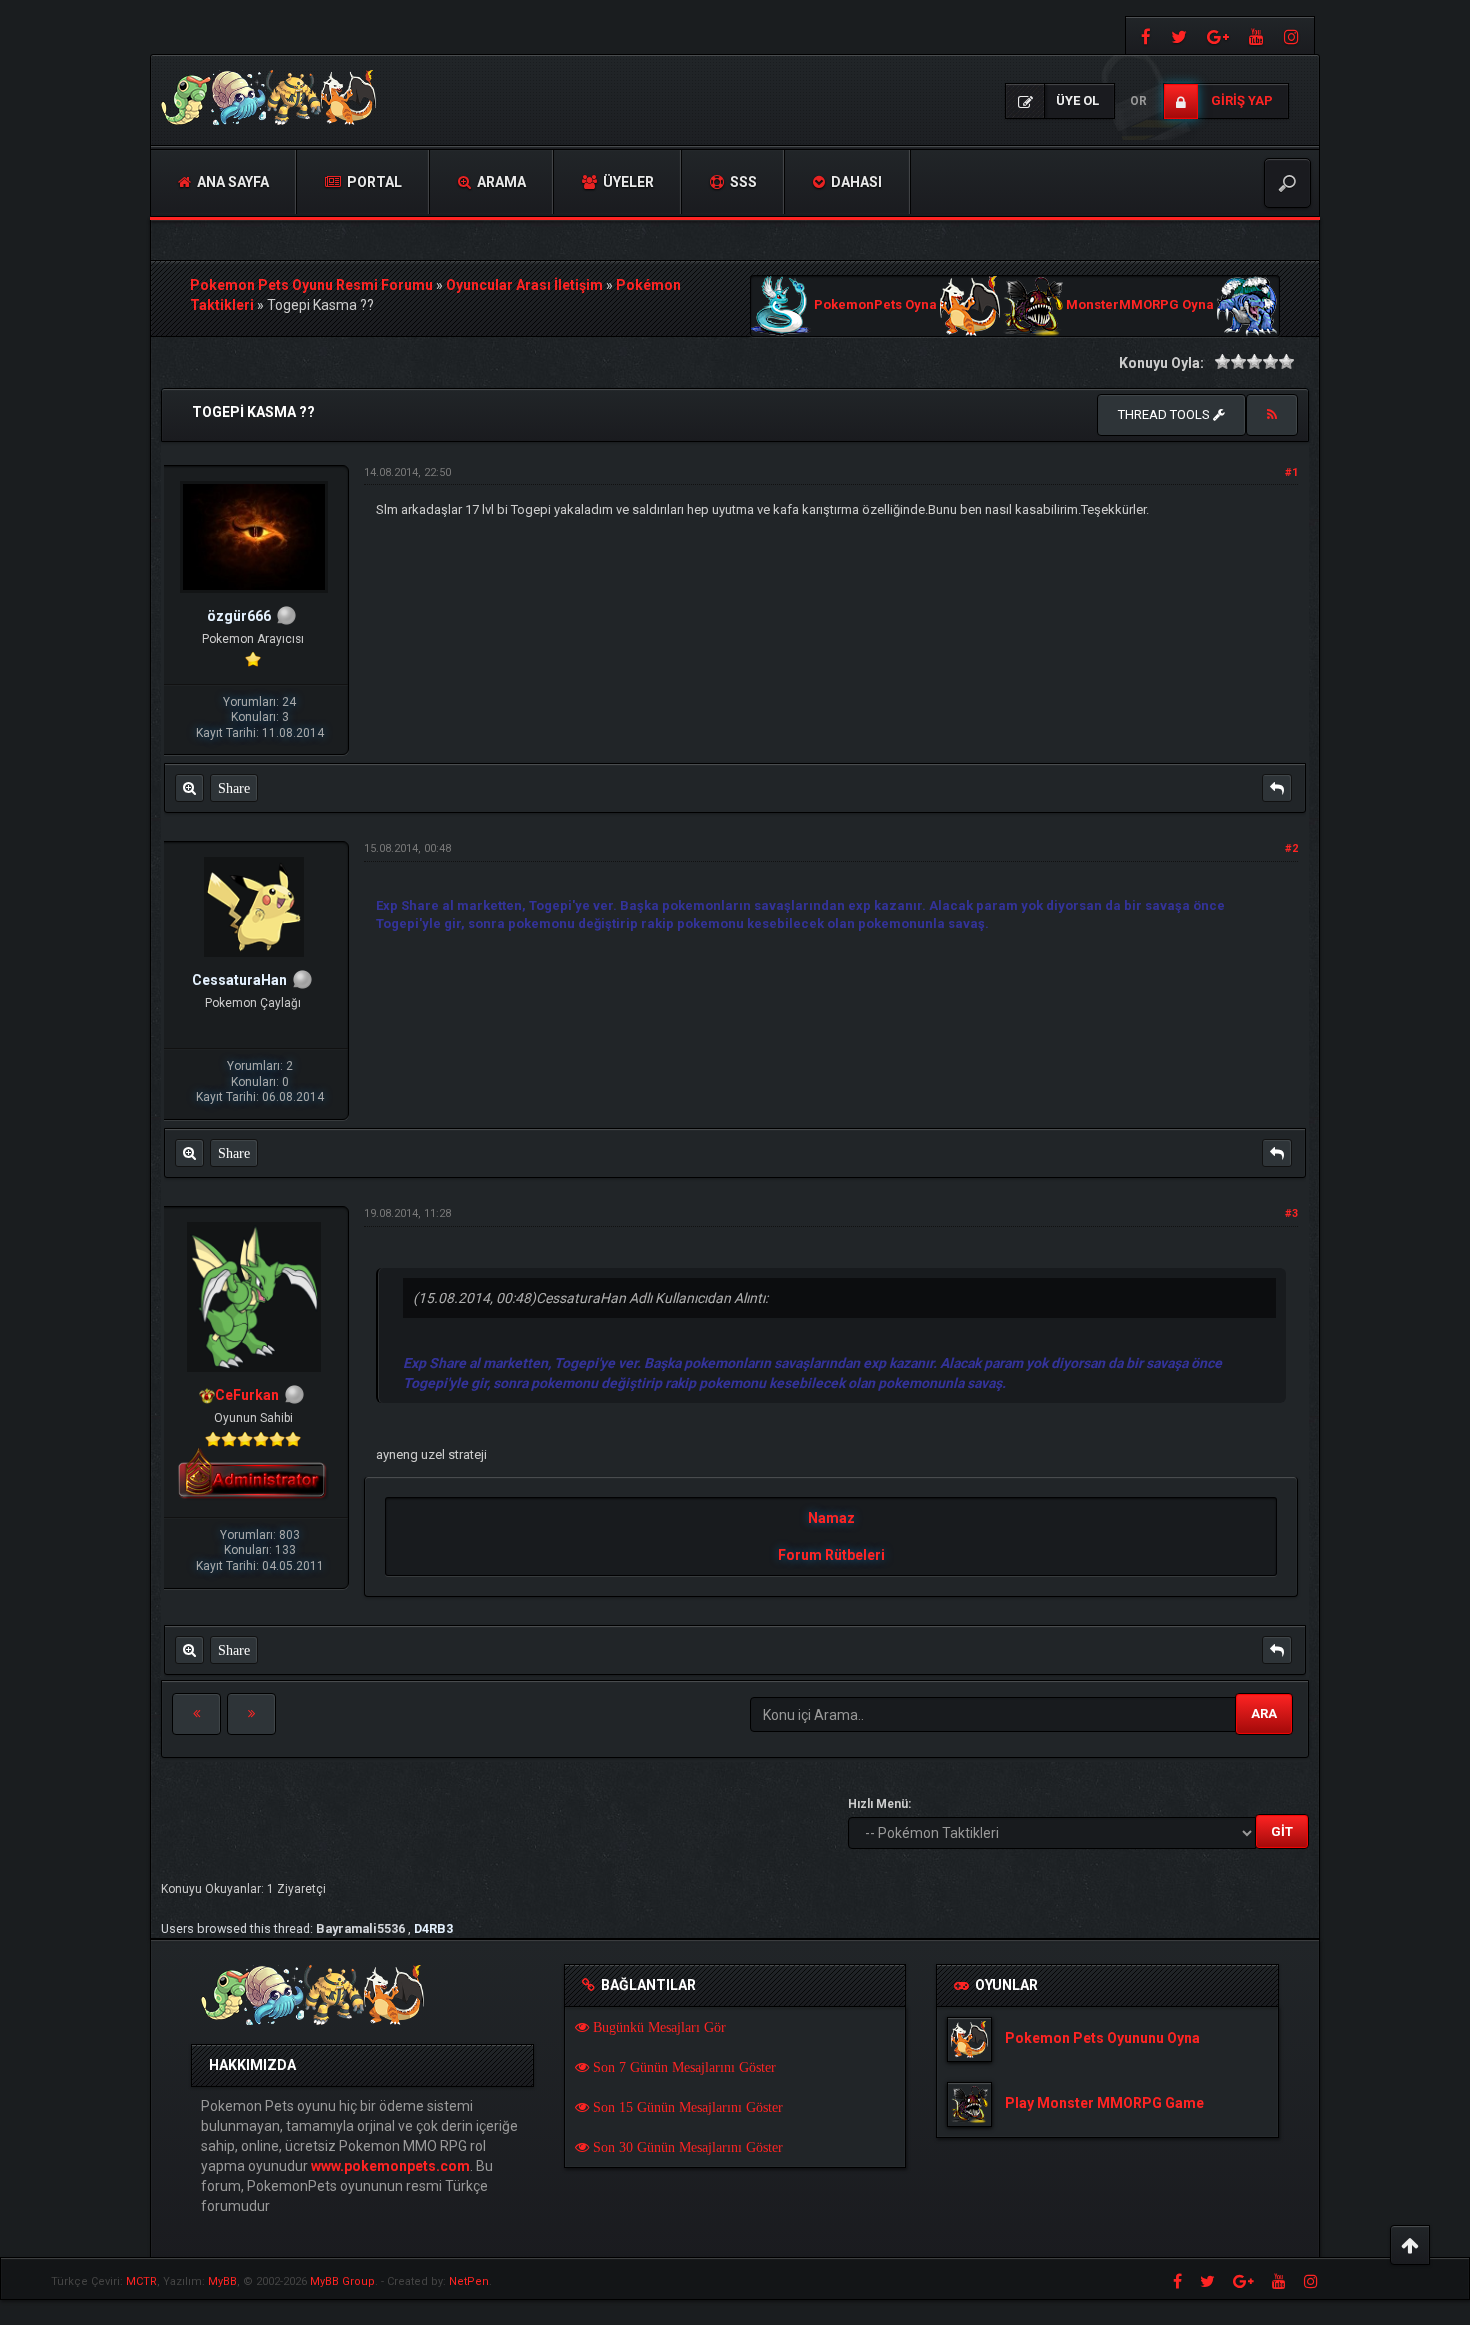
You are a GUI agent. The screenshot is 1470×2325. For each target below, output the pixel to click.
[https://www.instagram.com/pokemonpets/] (1294, 35)
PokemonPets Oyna (875, 305)
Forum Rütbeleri (831, 1555)
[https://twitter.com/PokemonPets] (1179, 35)
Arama (500, 182)
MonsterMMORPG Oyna (1140, 305)
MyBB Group (342, 2281)
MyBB (222, 2281)
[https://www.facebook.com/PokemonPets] (1143, 35)
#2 (1291, 848)
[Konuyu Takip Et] (1272, 415)
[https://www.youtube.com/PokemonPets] (1256, 35)
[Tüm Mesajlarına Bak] (189, 788)
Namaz (831, 1518)
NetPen (469, 2281)
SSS (742, 182)
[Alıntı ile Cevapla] (1277, 788)
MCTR (141, 2281)
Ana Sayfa (231, 182)
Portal (373, 182)
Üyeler (627, 182)
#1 (1291, 472)
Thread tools (1165, 414)
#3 (1291, 1213)
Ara (1264, 1713)
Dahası (855, 182)
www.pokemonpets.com (390, 2166)
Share (234, 788)
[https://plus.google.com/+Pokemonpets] (1218, 35)
